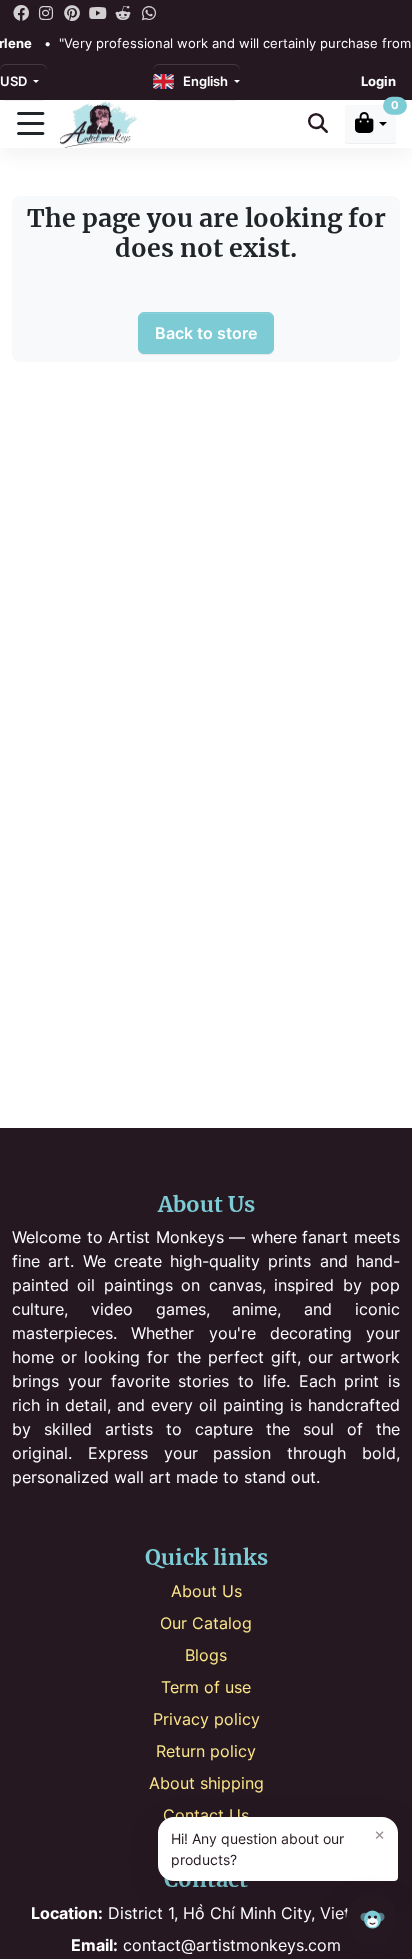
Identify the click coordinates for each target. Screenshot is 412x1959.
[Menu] (30, 124)
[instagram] (47, 12)
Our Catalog (206, 1623)
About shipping (206, 1783)
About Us (206, 1591)
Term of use (206, 1687)
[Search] (318, 123)
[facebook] (21, 12)
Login (378, 81)
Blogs (206, 1655)
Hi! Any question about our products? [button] (278, 1846)
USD (15, 81)
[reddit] (123, 12)
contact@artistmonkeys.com (206, 1945)
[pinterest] (72, 12)
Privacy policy (206, 1719)
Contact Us (206, 1815)
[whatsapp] (149, 12)
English (202, 81)
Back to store (206, 333)
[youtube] (98, 12)
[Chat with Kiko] (372, 1919)
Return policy (206, 1751)
